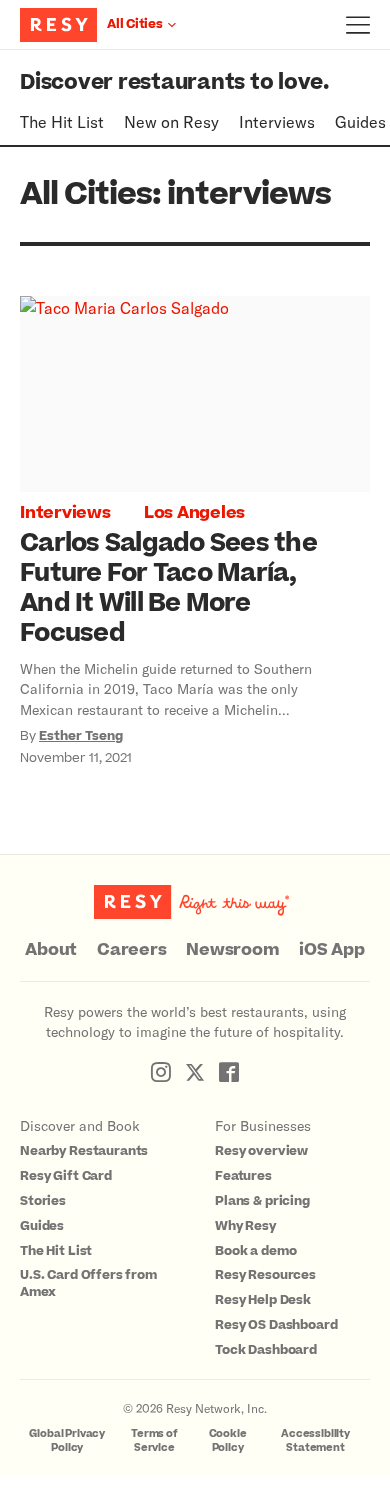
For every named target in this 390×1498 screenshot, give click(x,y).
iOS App (331, 950)
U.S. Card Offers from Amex (88, 1283)
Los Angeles (194, 513)
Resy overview (261, 1151)
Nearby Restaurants (84, 1151)
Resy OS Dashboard (276, 1325)
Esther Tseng (81, 736)
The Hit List (62, 121)
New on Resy (171, 121)
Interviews (277, 121)
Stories (43, 1201)
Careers (131, 950)
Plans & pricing (262, 1201)
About (51, 950)
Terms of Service (154, 1440)
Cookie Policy (228, 1440)
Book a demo (255, 1251)
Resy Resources (265, 1275)
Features (243, 1176)
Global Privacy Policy (67, 1440)
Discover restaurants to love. (174, 82)
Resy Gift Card (66, 1176)
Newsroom (232, 950)
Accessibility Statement (315, 1440)
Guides (360, 121)
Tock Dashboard (266, 1350)
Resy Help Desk (263, 1300)
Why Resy (245, 1226)
